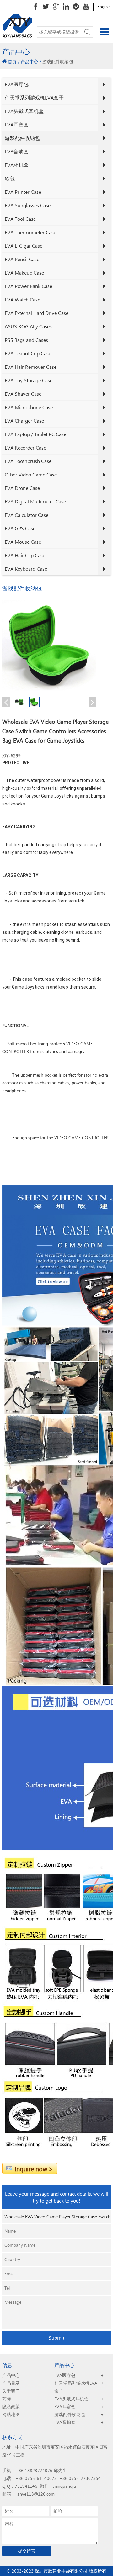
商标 (7, 2399)
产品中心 (30, 62)
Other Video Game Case (31, 474)
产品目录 (11, 2383)
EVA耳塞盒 (17, 124)
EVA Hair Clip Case (25, 555)
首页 (12, 62)
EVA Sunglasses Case (28, 205)
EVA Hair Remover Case (31, 367)
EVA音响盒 (17, 151)
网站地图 (11, 2414)
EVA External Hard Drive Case (37, 313)
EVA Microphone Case (29, 407)
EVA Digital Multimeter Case (35, 501)
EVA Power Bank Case (28, 286)
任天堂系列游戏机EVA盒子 (34, 98)
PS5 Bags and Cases (26, 340)
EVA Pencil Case (22, 259)
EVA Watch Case (22, 299)
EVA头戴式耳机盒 (24, 111)
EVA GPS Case (20, 528)
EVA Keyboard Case (26, 569)
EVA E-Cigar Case (24, 246)
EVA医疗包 (17, 84)
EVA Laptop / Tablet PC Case (35, 434)
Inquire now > (34, 2168)
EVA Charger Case (24, 421)
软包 (10, 178)
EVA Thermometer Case (30, 232)
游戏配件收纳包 (22, 138)
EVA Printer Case (23, 192)
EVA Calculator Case (27, 515)
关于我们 (11, 2391)
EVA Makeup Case (24, 273)
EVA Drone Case (22, 488)
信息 (7, 2365)
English (104, 6)
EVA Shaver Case (23, 394)
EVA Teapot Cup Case (28, 353)
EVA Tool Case (20, 219)
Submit (56, 2338)
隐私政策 (11, 2406)
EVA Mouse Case (23, 542)
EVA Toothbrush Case (28, 461)
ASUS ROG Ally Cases (28, 326)
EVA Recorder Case (25, 447)
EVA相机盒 (17, 165)
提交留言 (27, 2551)
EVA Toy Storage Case (29, 380)
